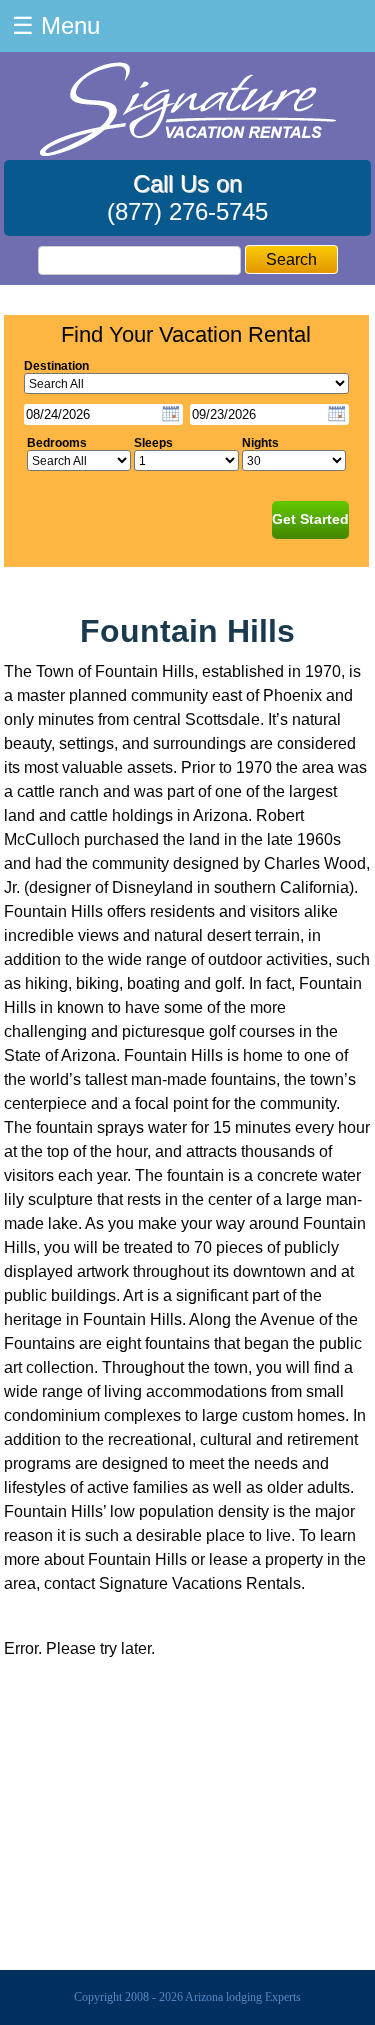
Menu (56, 25)
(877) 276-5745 (187, 211)
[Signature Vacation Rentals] (188, 150)
